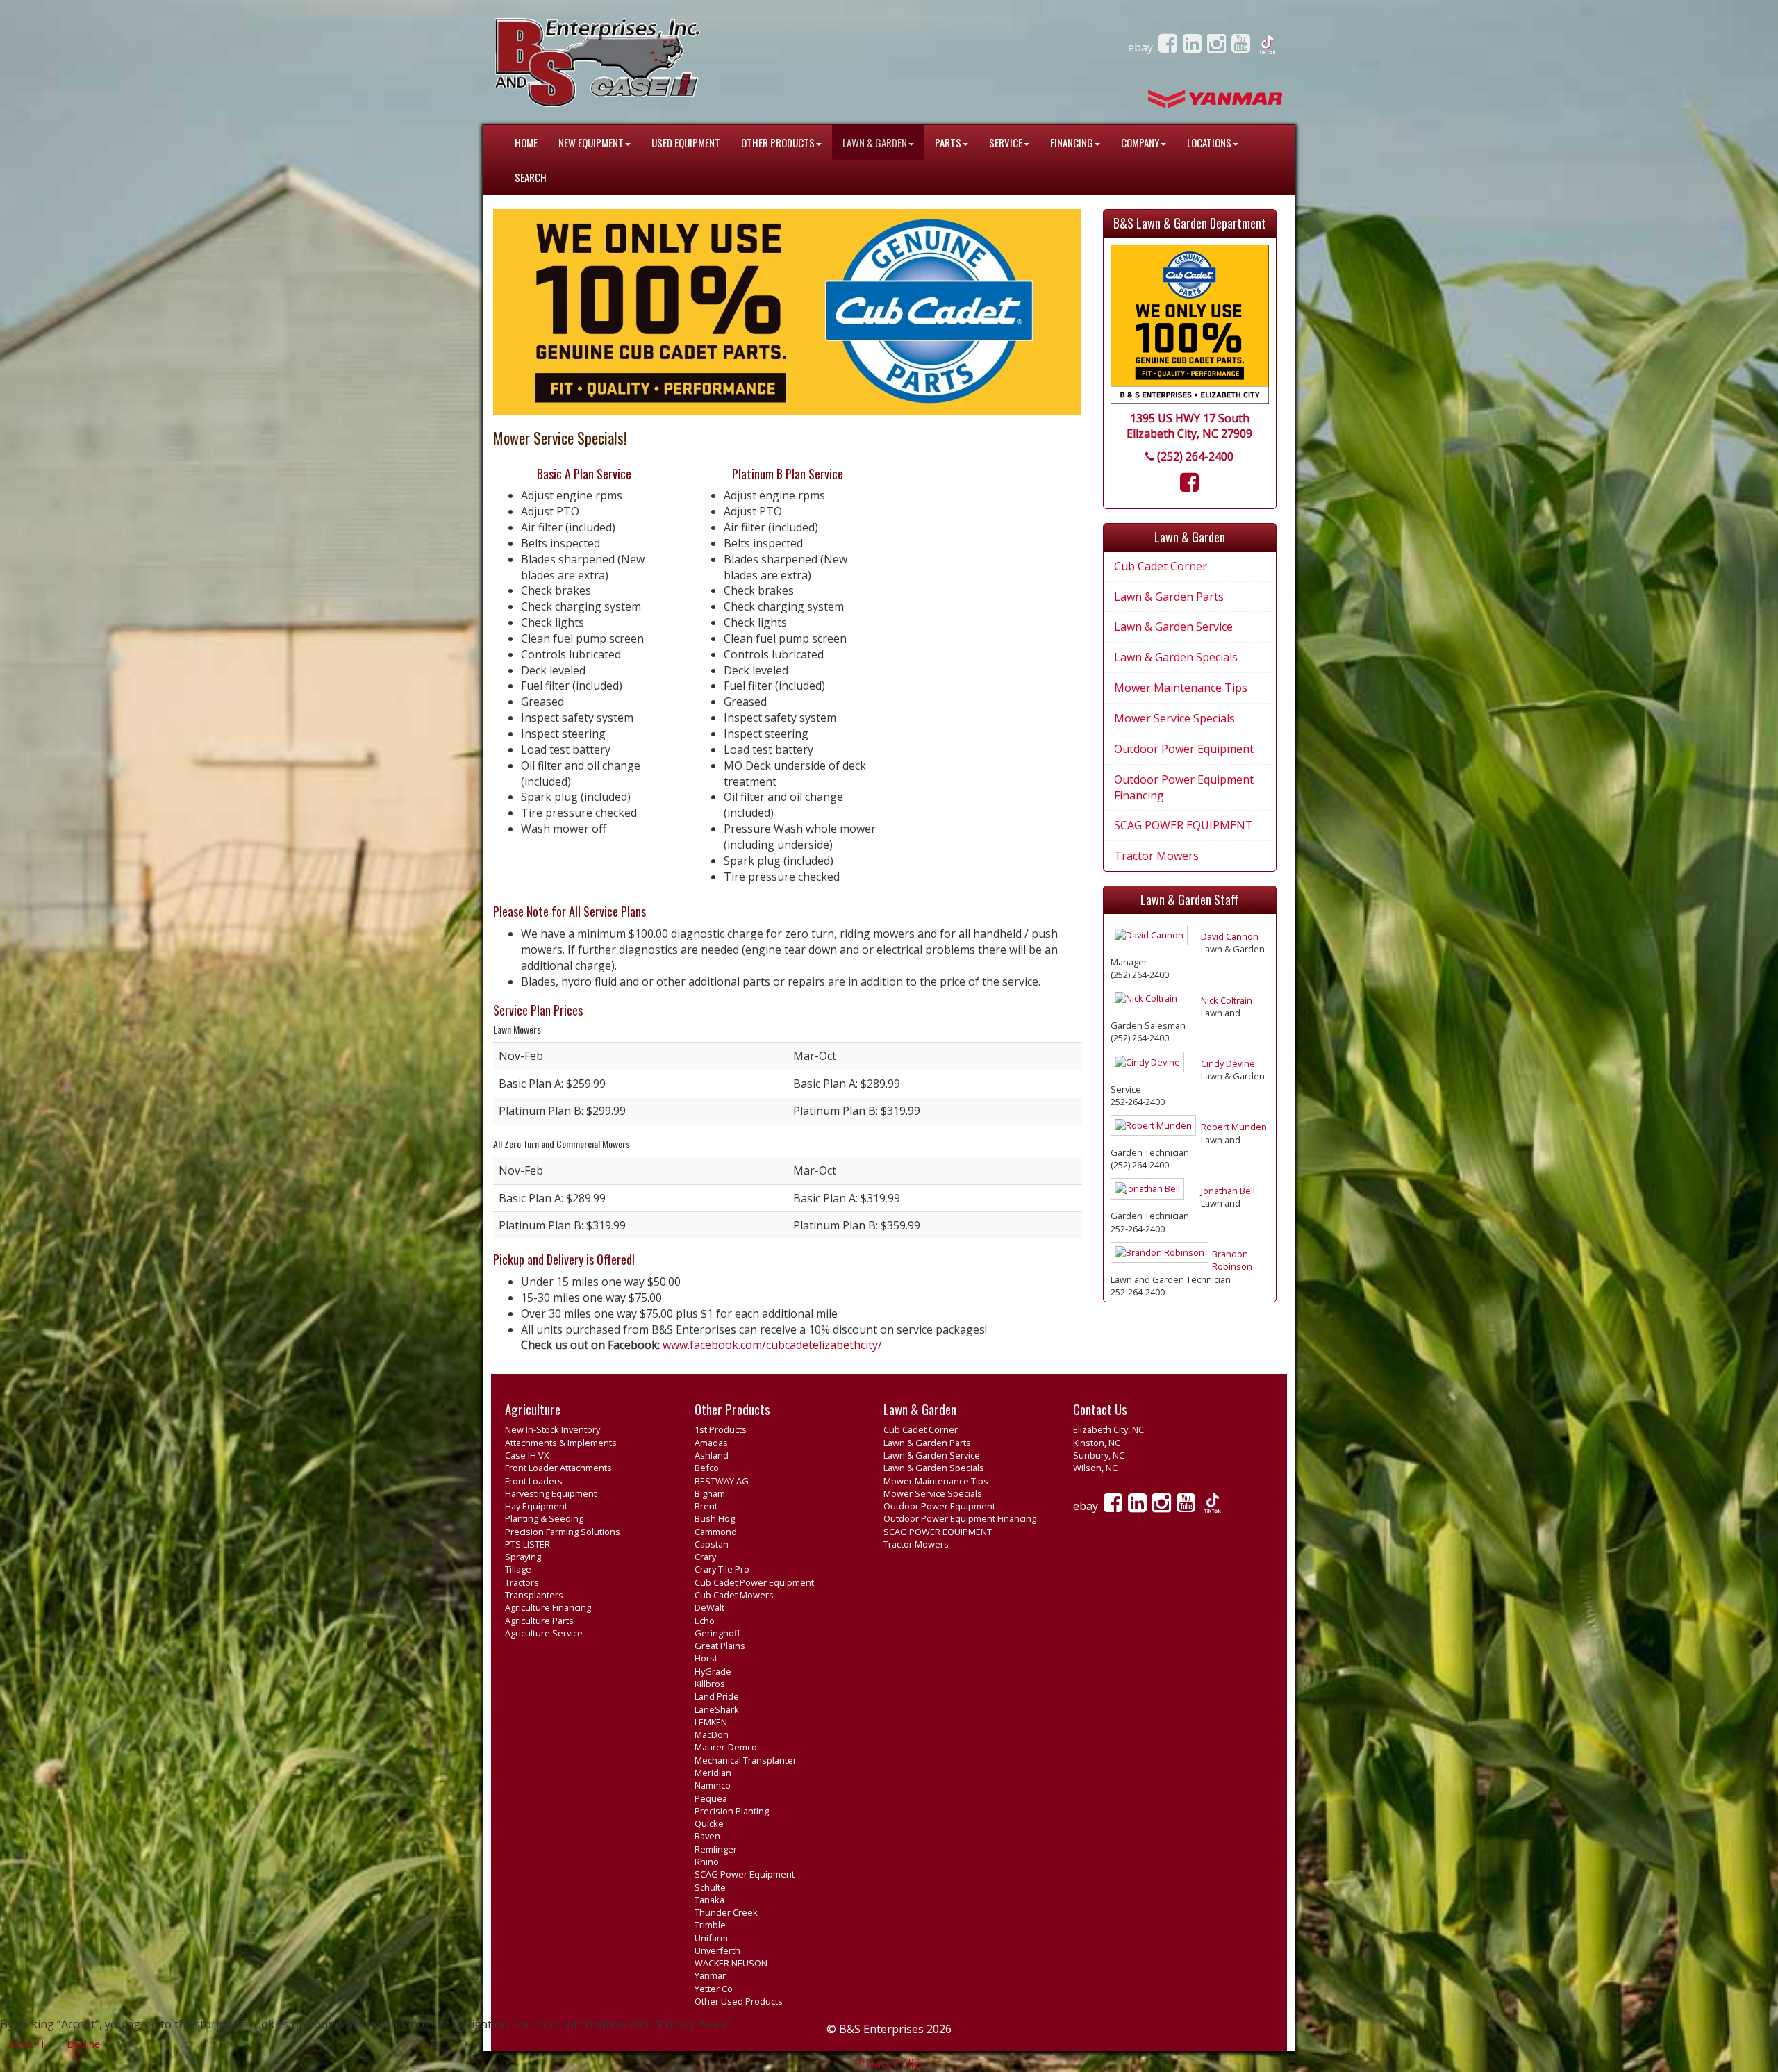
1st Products (721, 1429)
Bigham (710, 1493)
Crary (705, 1557)
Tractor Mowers (1156, 856)
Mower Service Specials (1174, 718)
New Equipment (591, 142)
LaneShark (717, 1709)
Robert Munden (1234, 1127)
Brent (706, 1506)
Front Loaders (534, 1481)
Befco (707, 1468)
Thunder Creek (726, 1912)
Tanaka (709, 1900)
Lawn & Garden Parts (1169, 597)
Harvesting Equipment (551, 1493)
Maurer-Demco (726, 1747)
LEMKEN (711, 1722)
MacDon (712, 1734)
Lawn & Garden (875, 142)
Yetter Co (714, 1989)
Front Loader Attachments (558, 1468)
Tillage (518, 1569)
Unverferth (717, 1950)
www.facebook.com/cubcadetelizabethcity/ (772, 1345)
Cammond (716, 1532)
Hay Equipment (536, 1506)
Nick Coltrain (1227, 1000)
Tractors (522, 1582)
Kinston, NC (1097, 1443)
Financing (1072, 142)
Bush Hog (715, 1518)
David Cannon (1230, 936)
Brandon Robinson (1232, 1260)
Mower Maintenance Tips (1181, 688)
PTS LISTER (527, 1544)
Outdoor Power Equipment (1184, 749)
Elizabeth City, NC (1108, 1429)
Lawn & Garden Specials (1176, 657)
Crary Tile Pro (722, 1569)
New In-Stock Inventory (552, 1429)
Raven (707, 1836)
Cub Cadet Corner (1161, 566)
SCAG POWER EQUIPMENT (1183, 825)
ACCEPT (27, 2044)
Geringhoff (717, 1633)
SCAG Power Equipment (745, 1874)
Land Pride (717, 1696)
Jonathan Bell (1228, 1191)
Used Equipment (686, 142)
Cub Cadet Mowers (734, 1595)
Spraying (523, 1557)
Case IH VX (527, 1455)
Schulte (710, 1887)
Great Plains (720, 1646)
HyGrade (713, 1671)
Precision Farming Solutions (563, 1532)
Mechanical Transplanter (746, 1760)
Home (526, 142)
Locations (1209, 142)
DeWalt (709, 1607)
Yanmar (710, 1975)
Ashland (712, 1455)
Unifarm (711, 1938)
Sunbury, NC (1099, 1455)
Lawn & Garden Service (1173, 627)
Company (1140, 142)
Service (1006, 142)
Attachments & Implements (561, 1443)
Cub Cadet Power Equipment (754, 1582)
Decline (83, 2044)
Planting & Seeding (544, 1518)
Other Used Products (739, 2001)
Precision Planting (732, 1811)
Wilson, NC (1095, 1468)
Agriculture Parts (539, 1621)
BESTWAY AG (722, 1481)
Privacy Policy (889, 2064)
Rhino (707, 1862)
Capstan (712, 1544)
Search (531, 177)
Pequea (711, 1798)
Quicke (709, 1823)
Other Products (778, 142)
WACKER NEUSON (731, 1963)
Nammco (713, 1785)
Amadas (711, 1443)
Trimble (710, 1925)
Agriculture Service (544, 1633)
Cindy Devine (1228, 1063)
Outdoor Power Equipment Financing (1184, 787)
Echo (705, 1621)
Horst (706, 1658)
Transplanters (534, 1595)
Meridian (713, 1773)
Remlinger (716, 1849)
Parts (948, 142)
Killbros (710, 1684)
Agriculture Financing (548, 1607)
